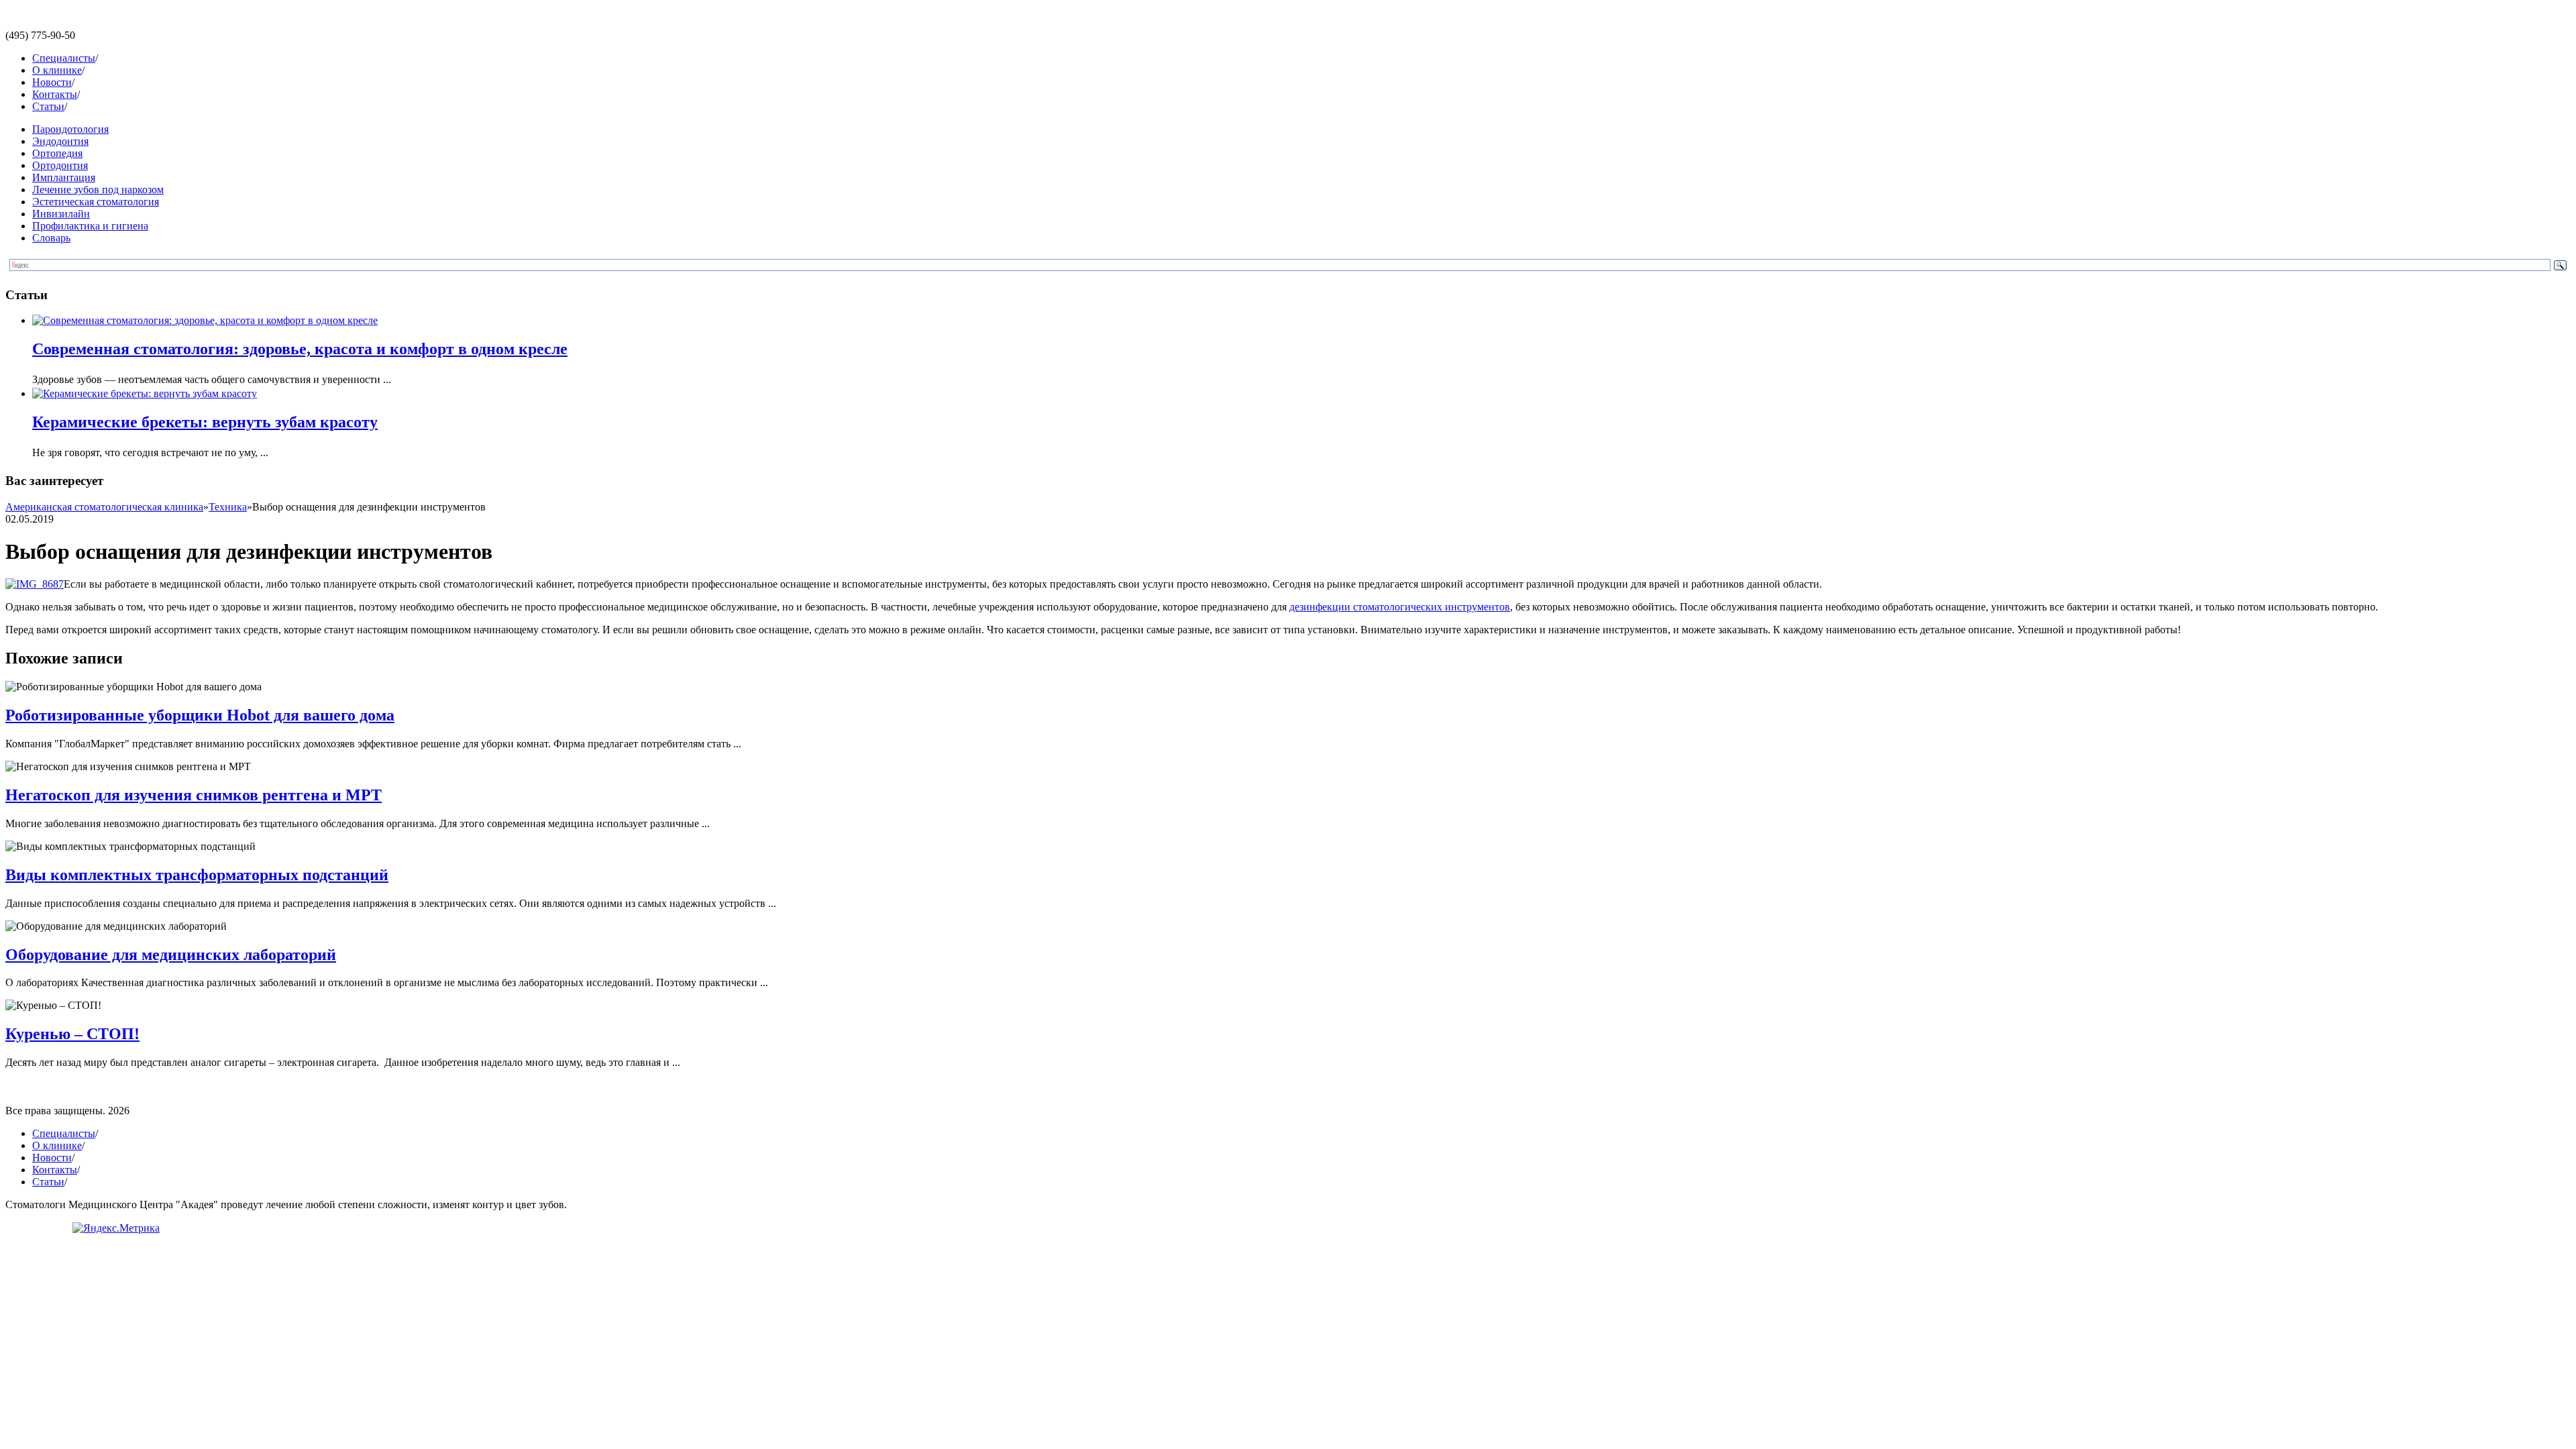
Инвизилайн (61, 214)
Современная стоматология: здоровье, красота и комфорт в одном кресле (300, 349)
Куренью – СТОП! (72, 1034)
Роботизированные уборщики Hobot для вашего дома (200, 715)
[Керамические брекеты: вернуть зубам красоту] (145, 393)
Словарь (51, 238)
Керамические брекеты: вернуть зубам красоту (205, 422)
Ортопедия (57, 153)
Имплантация (64, 177)
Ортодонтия (60, 165)
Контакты (55, 94)
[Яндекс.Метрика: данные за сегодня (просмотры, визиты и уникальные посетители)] (116, 1228)
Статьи (48, 106)
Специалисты (64, 58)
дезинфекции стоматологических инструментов (1400, 607)
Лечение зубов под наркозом (98, 190)
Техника (228, 507)
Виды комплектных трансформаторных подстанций (197, 875)
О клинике (57, 70)
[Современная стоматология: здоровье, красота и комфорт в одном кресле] (205, 320)
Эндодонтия (60, 141)
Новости (52, 82)
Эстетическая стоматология (96, 202)
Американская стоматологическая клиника (104, 507)
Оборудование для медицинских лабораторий (171, 955)
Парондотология (70, 129)
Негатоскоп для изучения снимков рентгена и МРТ (194, 795)
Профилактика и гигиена (90, 226)
